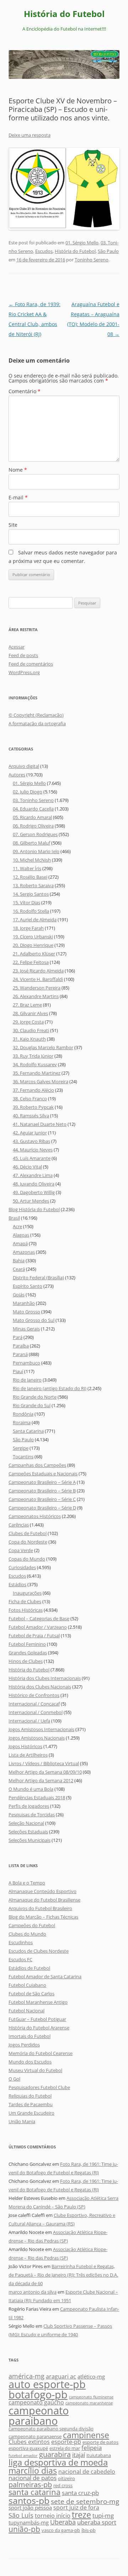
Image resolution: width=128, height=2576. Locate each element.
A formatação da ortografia (37, 723)
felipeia (92, 2448)
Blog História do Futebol (34, 1209)
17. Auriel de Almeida (35, 920)
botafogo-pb (38, 2395)
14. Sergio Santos (31, 894)
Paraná (20, 1354)
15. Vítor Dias (26, 902)
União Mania (22, 2121)
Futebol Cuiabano (27, 1985)
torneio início (53, 2516)
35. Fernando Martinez (37, 1073)
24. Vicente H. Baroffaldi (38, 979)
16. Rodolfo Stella (31, 911)
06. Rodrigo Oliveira (33, 826)
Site (13, 525)
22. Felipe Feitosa (31, 962)
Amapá (20, 1243)
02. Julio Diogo (28, 792)
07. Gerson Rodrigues (35, 834)
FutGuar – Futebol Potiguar (37, 2019)
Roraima (22, 1422)
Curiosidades (22, 1567)
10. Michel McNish (32, 860)
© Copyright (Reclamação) (36, 715)
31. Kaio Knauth (29, 1039)
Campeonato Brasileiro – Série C (42, 1499)
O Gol (14, 2079)
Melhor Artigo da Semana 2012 (41, 1780)
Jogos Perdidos (24, 2045)
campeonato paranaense (35, 2436)
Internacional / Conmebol (36, 1712)
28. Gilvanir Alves (30, 1013)
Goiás (19, 1295)
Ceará (19, 1269)
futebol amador (23, 2456)
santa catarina (34, 2492)
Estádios (17, 1584)
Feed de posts (23, 655)
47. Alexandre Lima (33, 1175)
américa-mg (26, 2376)
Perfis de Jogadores (29, 1806)
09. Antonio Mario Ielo (36, 851)
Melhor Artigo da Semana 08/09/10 (45, 1772)
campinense (86, 2435)
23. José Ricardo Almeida (38, 971)
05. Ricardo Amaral (32, 817)
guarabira (55, 2454)
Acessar (17, 647)
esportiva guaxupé (28, 2448)
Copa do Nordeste (28, 1542)
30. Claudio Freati (31, 1030)
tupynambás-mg (29, 2523)
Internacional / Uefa (29, 1721)
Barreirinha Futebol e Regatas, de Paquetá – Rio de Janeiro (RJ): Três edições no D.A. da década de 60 (63, 2275)
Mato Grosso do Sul (34, 1320)
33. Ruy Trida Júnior (33, 1056)
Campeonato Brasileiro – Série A (42, 1482)
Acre (17, 1226)
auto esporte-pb (47, 2384)
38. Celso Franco (30, 1099)
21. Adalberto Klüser (34, 954)
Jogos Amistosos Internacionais (41, 1729)
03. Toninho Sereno (33, 800)
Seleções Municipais (30, 1840)
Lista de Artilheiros (28, 1755)
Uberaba (63, 2522)
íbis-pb (89, 2530)
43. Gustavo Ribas (31, 1141)
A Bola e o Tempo (27, 1883)
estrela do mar (65, 2448)
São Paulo (108, 251)
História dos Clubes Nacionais (40, 1687)
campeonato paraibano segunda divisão (51, 2429)
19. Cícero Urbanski (33, 937)
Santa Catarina (28, 1431)
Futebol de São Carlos (31, 1994)
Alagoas (21, 1235)
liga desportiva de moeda (58, 2462)
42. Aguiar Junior (30, 1133)
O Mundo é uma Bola (31, 1789)
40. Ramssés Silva (31, 1116)
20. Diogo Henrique (33, 945)
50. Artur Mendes (31, 1201)
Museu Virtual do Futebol (35, 2070)
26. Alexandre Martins (36, 996)
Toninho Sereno (92, 260)
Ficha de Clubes (25, 1601)
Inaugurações (27, 1593)
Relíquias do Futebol (30, 2096)
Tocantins (23, 1457)
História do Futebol (64, 14)
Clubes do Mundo (27, 1934)
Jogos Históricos (25, 1746)
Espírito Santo (28, 1286)
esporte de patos (100, 2442)
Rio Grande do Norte (35, 1397)
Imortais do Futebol (30, 2036)
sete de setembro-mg (85, 2501)
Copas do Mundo (27, 1559)
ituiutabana (99, 2455)
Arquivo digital (24, 766)
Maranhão (24, 1303)
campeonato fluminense (91, 2397)
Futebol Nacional (26, 2011)
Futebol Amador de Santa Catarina (45, 1976)
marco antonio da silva (33, 2292)
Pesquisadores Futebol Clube (39, 2087)
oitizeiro (66, 2478)
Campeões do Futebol (32, 1925)
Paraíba (21, 1346)
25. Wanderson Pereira (37, 988)
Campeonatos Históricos (35, 1516)
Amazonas (24, 1252)
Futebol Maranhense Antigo (38, 2002)
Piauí (18, 1371)
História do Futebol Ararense (39, 2028)
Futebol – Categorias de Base (39, 1618)
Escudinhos (21, 1942)
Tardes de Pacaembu (31, 2104)
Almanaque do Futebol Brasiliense (44, 1900)
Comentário (25, 391)
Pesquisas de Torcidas (32, 1815)
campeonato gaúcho (36, 2402)
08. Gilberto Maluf (31, 843)
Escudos (44, 251)
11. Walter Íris (27, 868)
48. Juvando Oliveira (34, 1184)
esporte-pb (66, 2442)
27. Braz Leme (27, 1005)
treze (81, 2515)
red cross (63, 2485)
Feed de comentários (31, 664)
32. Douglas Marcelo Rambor (43, 1047)
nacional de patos (33, 2478)
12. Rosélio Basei (30, 877)
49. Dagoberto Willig (34, 1192)
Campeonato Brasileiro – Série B (42, 1491)
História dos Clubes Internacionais (45, 1678)
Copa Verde (21, 1550)
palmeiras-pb (30, 2484)
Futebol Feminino (27, 1644)
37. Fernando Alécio (33, 1090)
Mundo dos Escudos (30, 2062)
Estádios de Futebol (29, 1968)
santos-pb (29, 2500)
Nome (18, 470)
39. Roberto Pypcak (33, 1107)
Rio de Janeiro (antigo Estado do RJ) (50, 1388)
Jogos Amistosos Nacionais (37, 1738)
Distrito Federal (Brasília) (38, 1278)
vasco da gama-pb (61, 2530)
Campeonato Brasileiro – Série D (42, 1508)
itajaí (79, 2455)
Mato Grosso (26, 1312)
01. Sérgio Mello (82, 243)
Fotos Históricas (26, 1610)
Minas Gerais (26, 1329)
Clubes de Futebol (28, 1533)
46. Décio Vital (27, 1167)
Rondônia (23, 1414)
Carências (19, 1525)
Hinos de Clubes (26, 1661)
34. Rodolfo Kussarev (35, 1064)
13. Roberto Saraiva (33, 885)
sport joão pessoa (30, 2508)
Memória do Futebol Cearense (41, 2053)
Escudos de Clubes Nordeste (39, 1951)
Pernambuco (26, 1363)
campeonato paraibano (39, 2415)
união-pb (24, 2529)
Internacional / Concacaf (34, 1704)
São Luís (21, 2515)
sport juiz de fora (76, 2507)
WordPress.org (24, 672)
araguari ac (61, 2376)
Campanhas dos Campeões (37, 1465)
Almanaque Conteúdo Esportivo (42, 1891)
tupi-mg (103, 2515)
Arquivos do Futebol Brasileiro (40, 1908)
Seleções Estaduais (28, 1832)
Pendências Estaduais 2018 (37, 1797)
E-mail (18, 497)
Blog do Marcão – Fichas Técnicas (43, 1917)
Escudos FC (20, 1959)
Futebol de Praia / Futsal (34, 1636)
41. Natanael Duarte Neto (40, 1124)
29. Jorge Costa (28, 1022)
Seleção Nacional (26, 1823)
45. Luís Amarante (32, 1158)
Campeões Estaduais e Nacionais (43, 1474)
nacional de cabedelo (87, 2472)
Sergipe (21, 1448)
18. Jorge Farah (28, 928)
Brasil (14, 1218)
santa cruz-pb (80, 2493)
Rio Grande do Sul (32, 1405)
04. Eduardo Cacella (33, 809)
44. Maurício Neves (33, 1150)
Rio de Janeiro (27, 1380)
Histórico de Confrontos (34, 1695)
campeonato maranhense (89, 2403)
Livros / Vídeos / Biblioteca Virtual (44, 1763)
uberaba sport (97, 2522)
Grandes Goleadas (28, 1653)
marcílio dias (33, 2471)
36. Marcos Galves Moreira (41, 1081)
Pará (18, 1337)
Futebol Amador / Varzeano (38, 1627)
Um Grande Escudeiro (31, 2113)
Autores (17, 775)
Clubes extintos (29, 2442)
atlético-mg (91, 2377)
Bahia (19, 1260)
